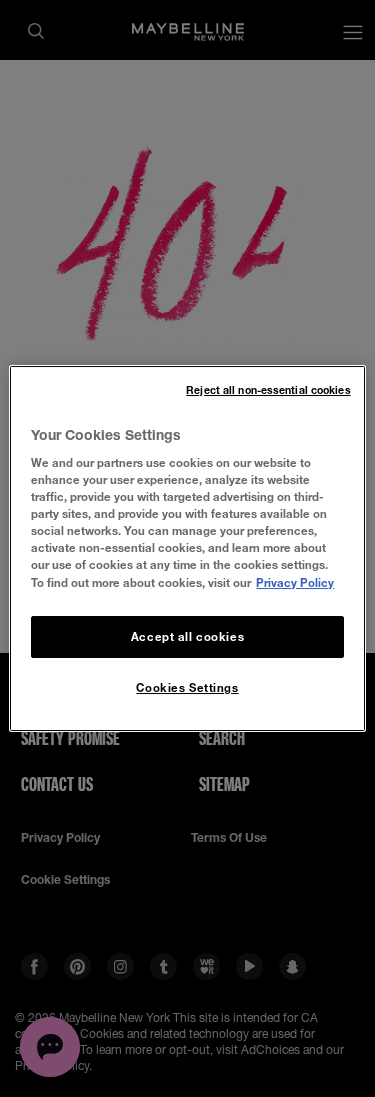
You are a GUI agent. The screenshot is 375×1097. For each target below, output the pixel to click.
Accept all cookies (187, 636)
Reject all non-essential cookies (268, 390)
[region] (187, 549)
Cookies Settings (187, 687)
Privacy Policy (295, 582)
